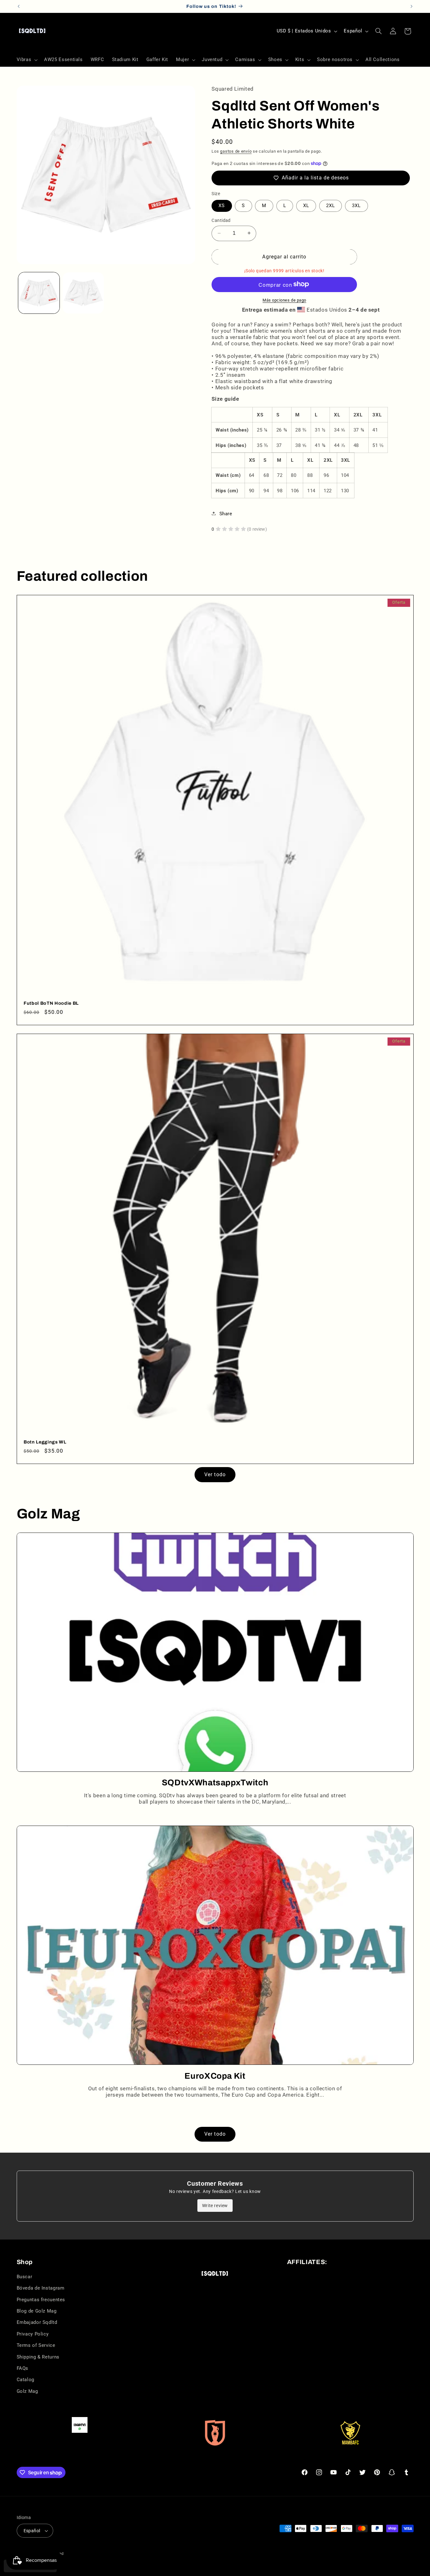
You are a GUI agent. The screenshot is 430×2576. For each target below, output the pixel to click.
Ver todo (215, 1474)
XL (306, 206)
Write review (215, 2206)
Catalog (25, 2380)
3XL (356, 206)
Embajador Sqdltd (37, 2322)
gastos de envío (236, 151)
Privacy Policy (33, 2334)
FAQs (23, 2368)
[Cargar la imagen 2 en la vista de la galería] (83, 293)
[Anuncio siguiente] (411, 6)
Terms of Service (36, 2345)
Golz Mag (27, 2391)
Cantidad (221, 220)
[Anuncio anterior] (19, 6)
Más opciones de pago (284, 300)
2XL (331, 206)
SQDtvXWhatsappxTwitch (215, 1783)
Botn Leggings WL (45, 1442)
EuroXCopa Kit (215, 2076)
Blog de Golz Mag (37, 2311)
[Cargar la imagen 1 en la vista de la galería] (39, 293)
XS (222, 206)
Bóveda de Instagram (41, 2288)
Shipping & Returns (38, 2357)
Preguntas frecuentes (41, 2300)
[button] (26, 60)
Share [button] (226, 513)
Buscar (25, 2277)
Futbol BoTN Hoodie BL (51, 1003)
